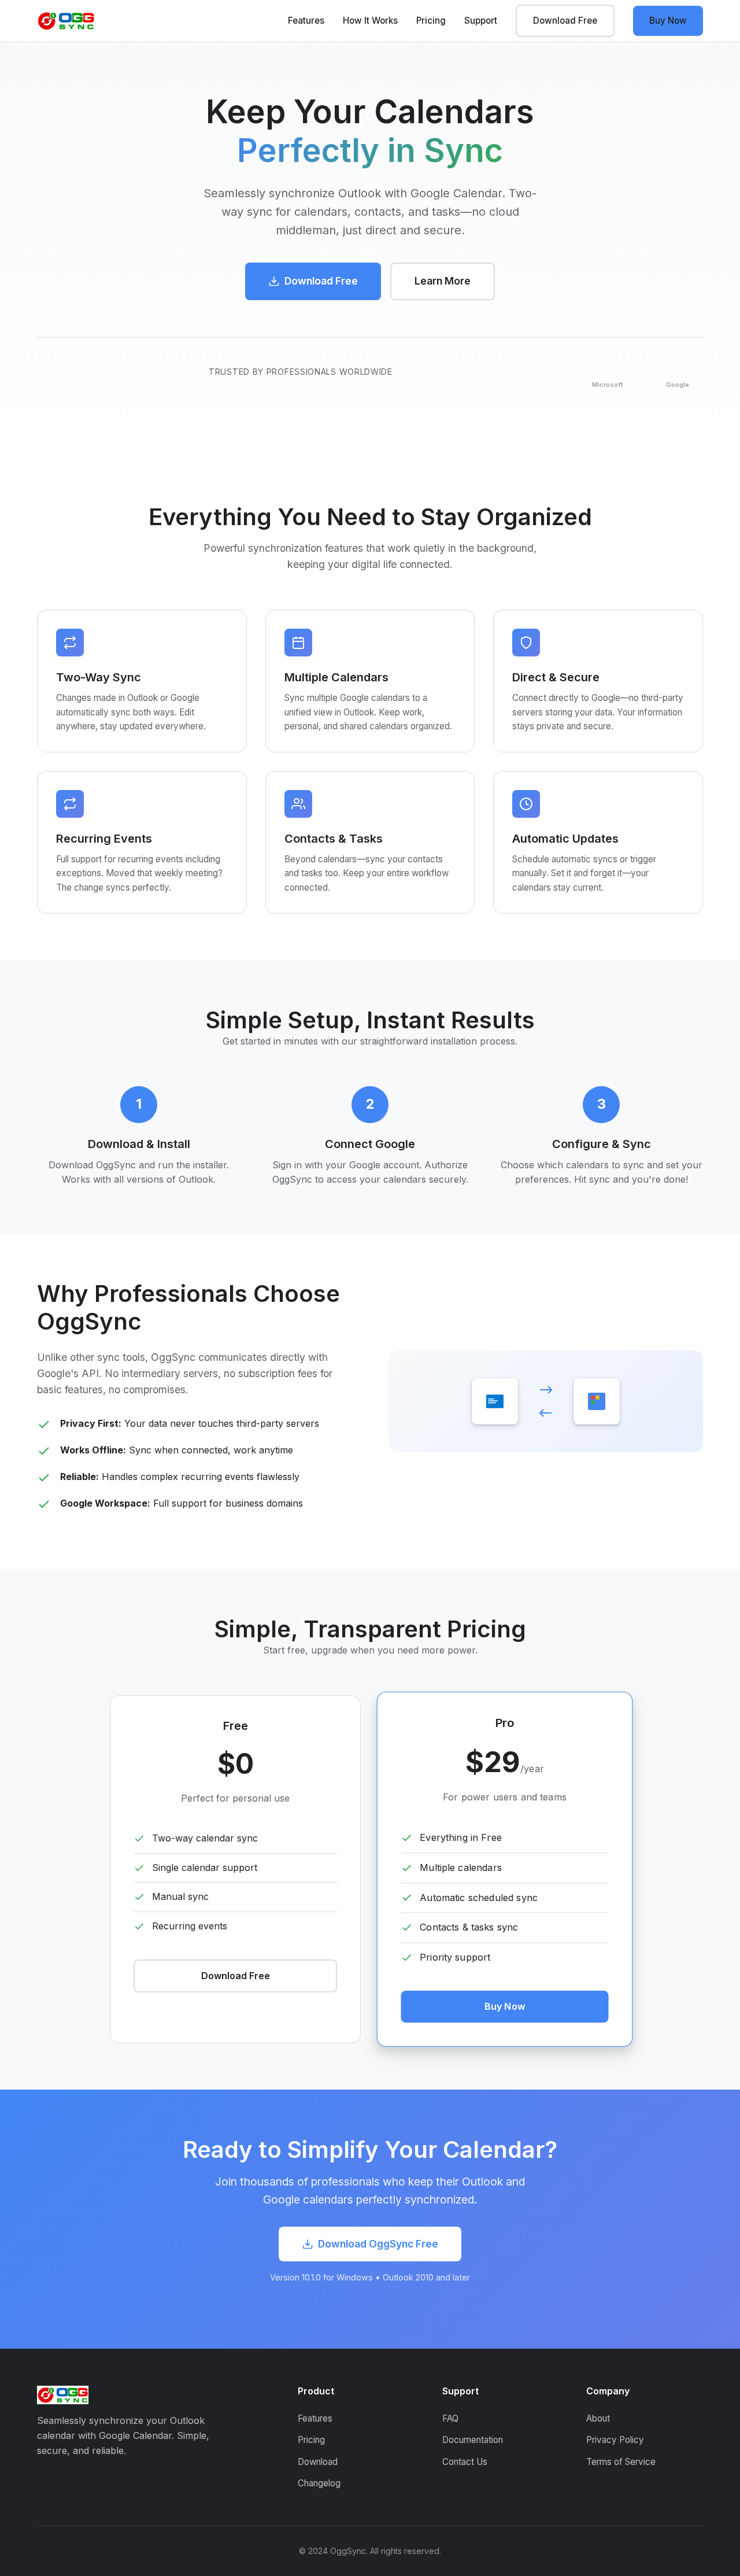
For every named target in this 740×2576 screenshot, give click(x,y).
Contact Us (465, 2462)
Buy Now (668, 21)
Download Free (565, 21)
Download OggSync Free (378, 2244)
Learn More (443, 281)
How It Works (370, 21)
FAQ (450, 2418)
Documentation (473, 2440)
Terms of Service (621, 2462)
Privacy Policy (615, 2440)
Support (481, 21)
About (598, 2418)
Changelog (319, 2483)
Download (318, 2462)
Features (306, 21)
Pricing (431, 21)
